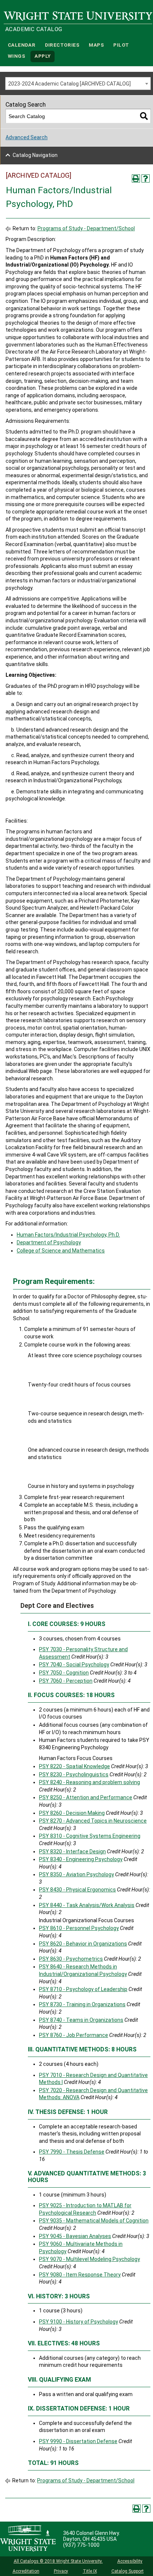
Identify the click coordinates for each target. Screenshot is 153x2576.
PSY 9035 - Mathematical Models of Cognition (94, 2221)
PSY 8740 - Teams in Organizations (81, 2020)
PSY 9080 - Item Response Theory (80, 2275)
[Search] (144, 116)
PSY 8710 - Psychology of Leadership (83, 1989)
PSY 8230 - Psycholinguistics (74, 1774)
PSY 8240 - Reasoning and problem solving (89, 1782)
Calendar (22, 45)
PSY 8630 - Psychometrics (71, 1959)
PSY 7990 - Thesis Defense (72, 2152)
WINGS (17, 56)
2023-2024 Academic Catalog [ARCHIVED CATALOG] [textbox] (69, 84)
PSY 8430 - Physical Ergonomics (77, 1890)
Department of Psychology (49, 1242)
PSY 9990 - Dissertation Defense (78, 2441)
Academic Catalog (34, 29)
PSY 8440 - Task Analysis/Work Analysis (87, 1905)
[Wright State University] (28, 2539)
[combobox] (78, 83)
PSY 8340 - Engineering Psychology (81, 1859)
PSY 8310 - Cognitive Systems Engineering (90, 1836)
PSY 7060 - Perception (66, 1681)
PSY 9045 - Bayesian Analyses (75, 2236)
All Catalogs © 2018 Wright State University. (58, 2561)
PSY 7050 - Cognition (64, 1673)
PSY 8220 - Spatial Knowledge (74, 1766)
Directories (62, 45)
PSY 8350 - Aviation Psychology (76, 1874)
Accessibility (130, 2561)
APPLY (43, 56)
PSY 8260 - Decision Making (72, 1813)
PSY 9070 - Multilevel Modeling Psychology (89, 2259)
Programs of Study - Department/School (86, 228)
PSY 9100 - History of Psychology (79, 2322)
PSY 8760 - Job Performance (74, 2035)
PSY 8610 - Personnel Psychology (79, 1928)
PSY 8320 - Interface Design (72, 1851)
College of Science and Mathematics (61, 1251)
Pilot (121, 45)
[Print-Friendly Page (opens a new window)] (136, 178)
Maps (96, 45)
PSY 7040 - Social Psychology (74, 1665)
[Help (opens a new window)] (146, 178)
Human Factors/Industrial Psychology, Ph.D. (68, 1235)
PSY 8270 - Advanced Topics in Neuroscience (93, 1821)
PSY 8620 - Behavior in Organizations (83, 1944)
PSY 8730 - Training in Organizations (82, 2004)
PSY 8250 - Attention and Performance (86, 1797)
